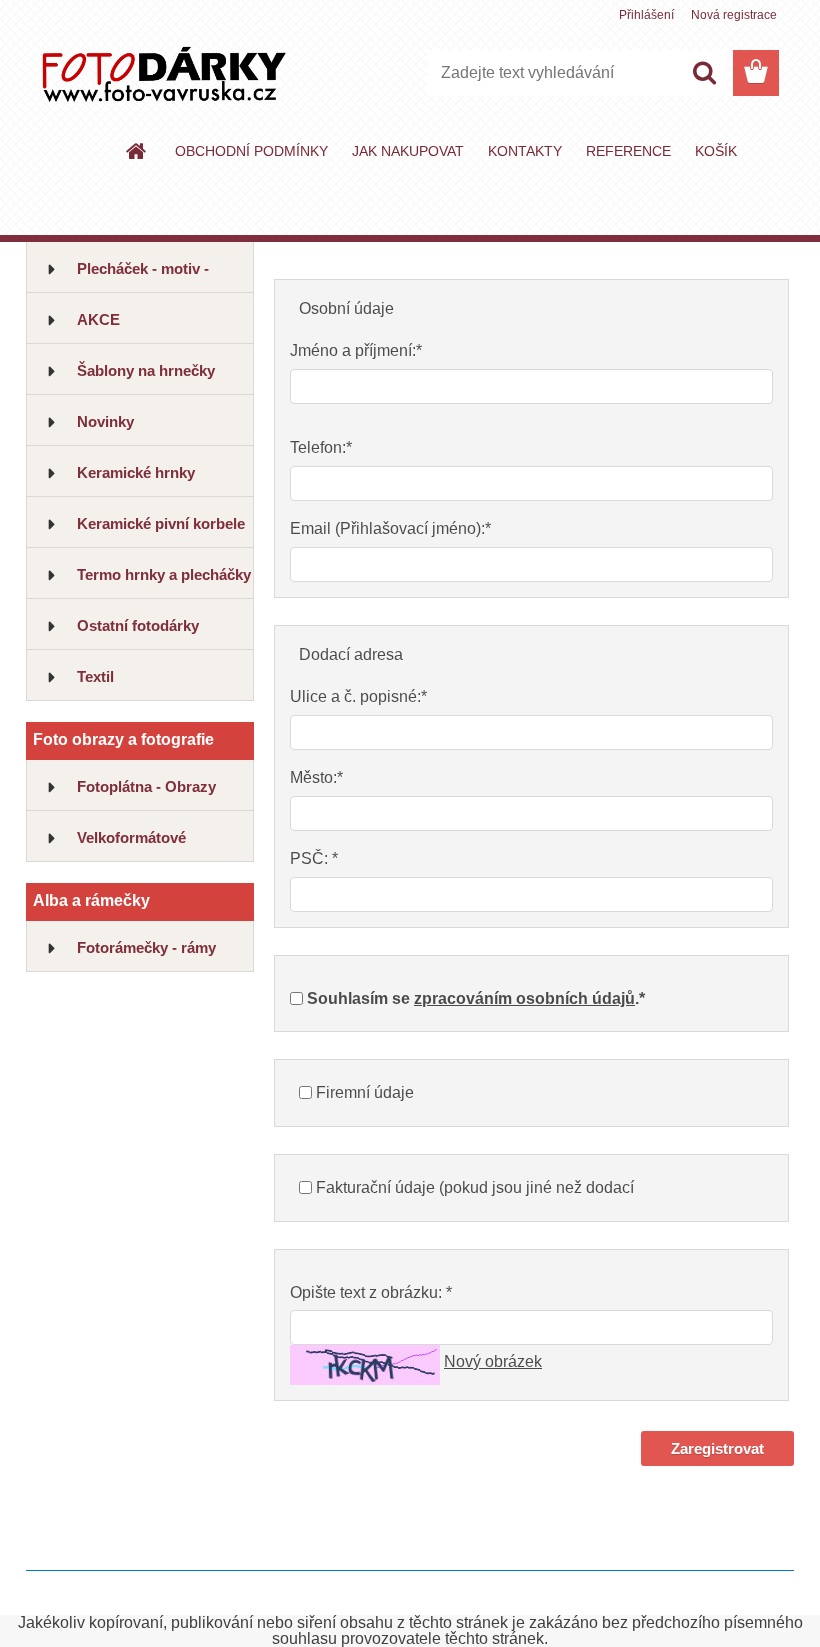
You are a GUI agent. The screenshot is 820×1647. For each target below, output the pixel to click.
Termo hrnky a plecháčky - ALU (164, 582)
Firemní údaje (365, 1092)
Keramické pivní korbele (161, 523)
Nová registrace (734, 15)
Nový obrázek (493, 1361)
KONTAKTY (525, 151)
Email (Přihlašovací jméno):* (390, 528)
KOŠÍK (716, 151)
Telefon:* (321, 447)
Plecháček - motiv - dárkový (143, 276)
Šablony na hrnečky (146, 370)
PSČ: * (314, 858)
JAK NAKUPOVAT (408, 151)
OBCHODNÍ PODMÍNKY (251, 151)
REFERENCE (628, 151)
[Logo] (163, 74)
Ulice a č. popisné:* (358, 696)
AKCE (98, 319)
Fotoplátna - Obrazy (146, 786)
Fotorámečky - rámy (146, 947)
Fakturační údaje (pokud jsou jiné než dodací (475, 1187)
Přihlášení (646, 15)
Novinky (105, 421)
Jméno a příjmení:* (356, 350)
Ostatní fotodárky (138, 625)
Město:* (316, 777)
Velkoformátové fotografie (131, 845)
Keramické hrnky (136, 472)
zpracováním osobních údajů (524, 998)
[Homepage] (137, 151)
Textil (95, 676)
